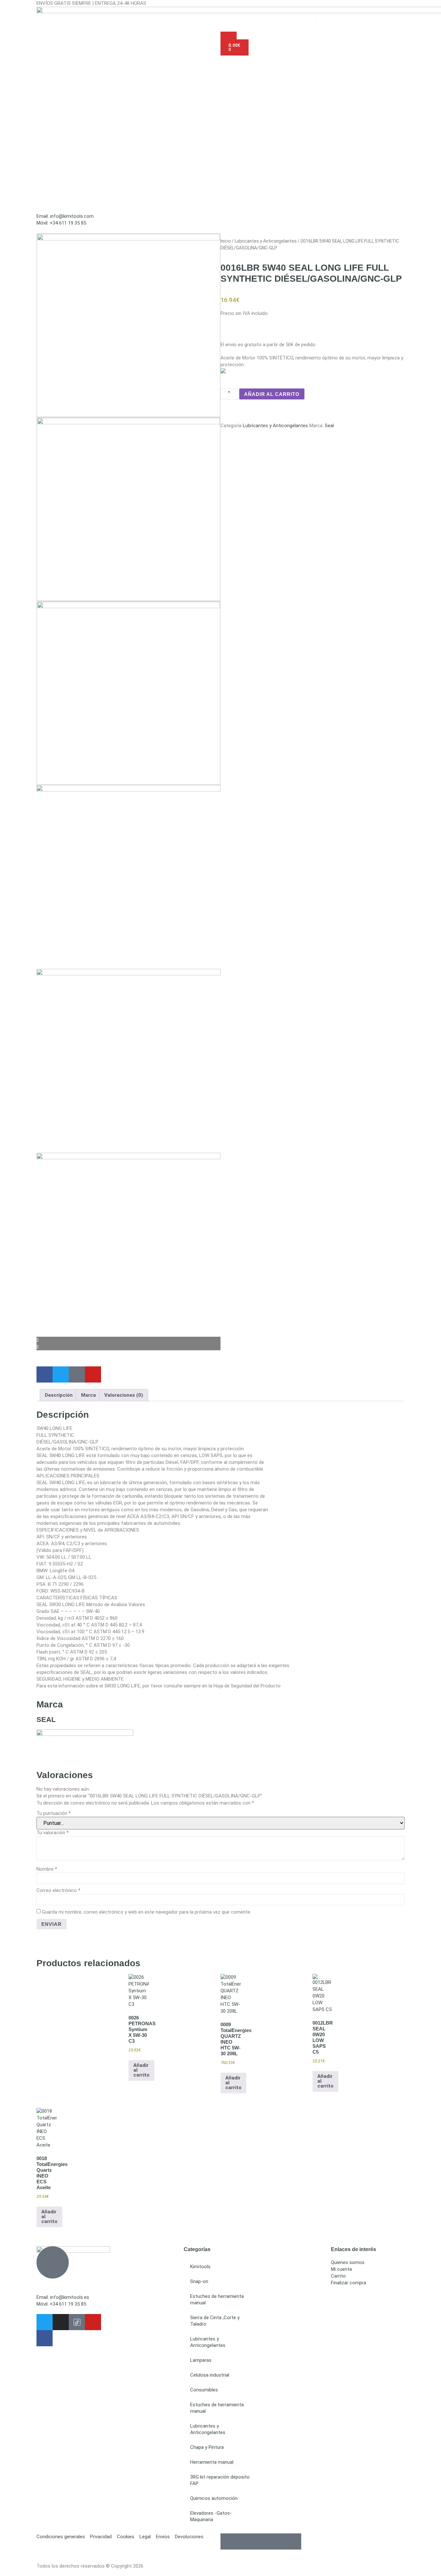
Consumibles (204, 2390)
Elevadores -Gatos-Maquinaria (211, 2516)
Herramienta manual (212, 2462)
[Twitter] (45, 2322)
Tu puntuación (54, 1813)
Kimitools (200, 2267)
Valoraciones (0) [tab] (124, 1395)
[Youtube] (93, 2322)
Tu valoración (53, 1833)
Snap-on (199, 2281)
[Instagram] (61, 2322)
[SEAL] (85, 1734)
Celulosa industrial (210, 2375)
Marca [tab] (88, 1395)
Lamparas (201, 2360)
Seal (329, 426)
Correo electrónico (58, 1890)
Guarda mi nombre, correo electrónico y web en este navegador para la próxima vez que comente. (147, 1912)
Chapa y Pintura (207, 2447)
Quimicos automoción (214, 2498)
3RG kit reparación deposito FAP (220, 2480)
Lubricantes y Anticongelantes (266, 241)
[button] (221, 229)
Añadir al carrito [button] (141, 2070)
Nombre (47, 1869)
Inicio (226, 241)
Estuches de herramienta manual (217, 2299)
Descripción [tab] (59, 1395)
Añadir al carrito (272, 394)
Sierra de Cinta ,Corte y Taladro (215, 2321)
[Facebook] (45, 2338)
